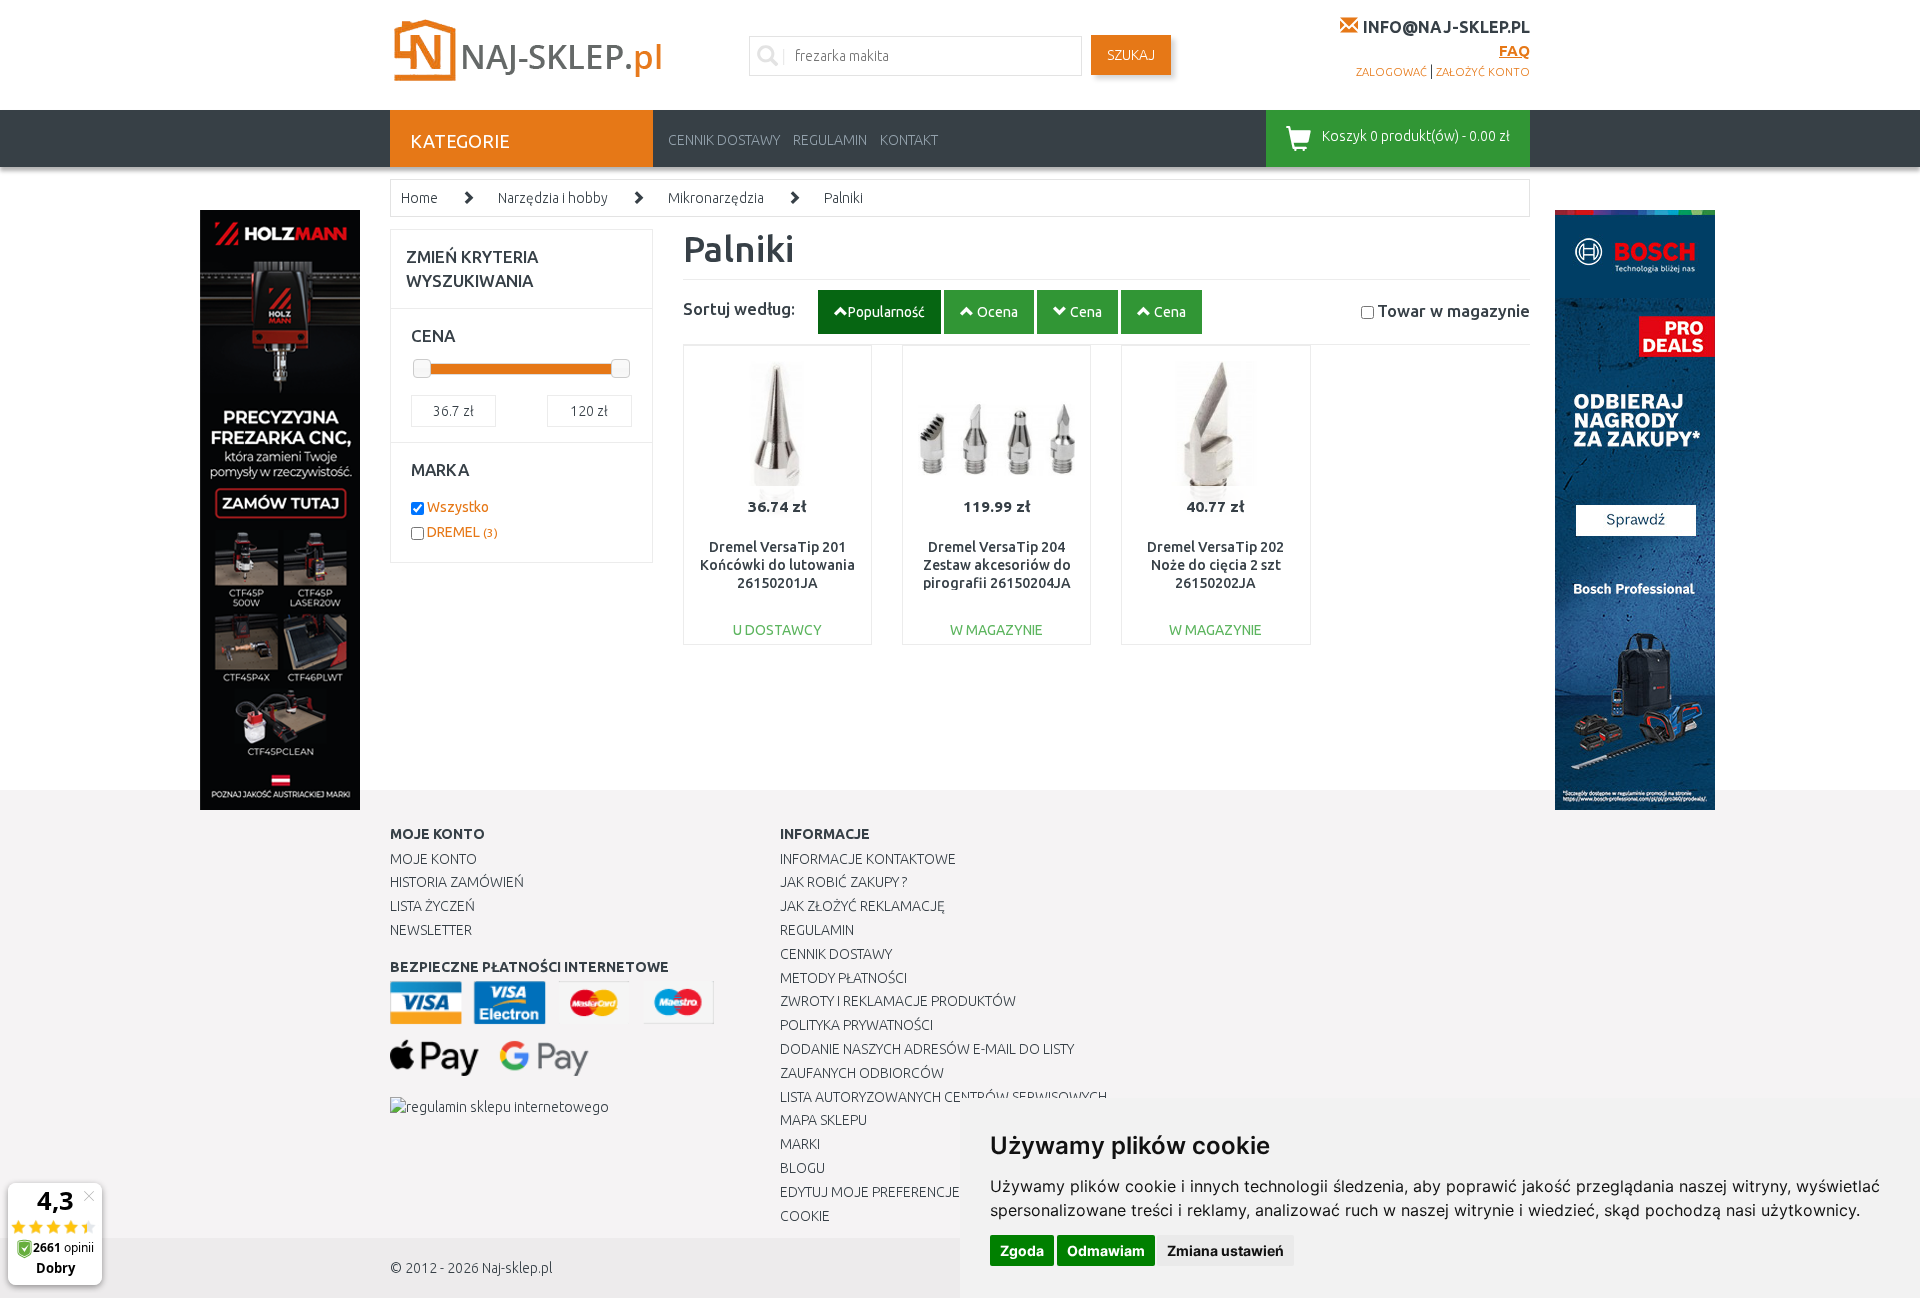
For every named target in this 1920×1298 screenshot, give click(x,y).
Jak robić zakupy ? (843, 882)
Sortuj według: (739, 308)
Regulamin (830, 140)
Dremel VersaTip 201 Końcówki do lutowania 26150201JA (777, 565)
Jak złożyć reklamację (862, 906)
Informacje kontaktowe (868, 859)
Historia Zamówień (457, 882)
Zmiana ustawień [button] (1225, 1250)
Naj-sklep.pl (517, 1268)
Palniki (843, 198)
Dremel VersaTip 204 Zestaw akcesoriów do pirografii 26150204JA (997, 565)
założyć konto (1483, 72)
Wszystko (458, 507)
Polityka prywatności (856, 1025)
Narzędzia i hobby (553, 198)
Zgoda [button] (1022, 1250)
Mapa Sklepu (823, 1120)
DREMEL (462, 532)
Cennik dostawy (724, 140)
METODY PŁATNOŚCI (843, 978)
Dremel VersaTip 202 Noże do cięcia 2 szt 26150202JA (1215, 565)
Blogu (802, 1168)
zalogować (1391, 72)
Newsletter (431, 930)
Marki (800, 1144)
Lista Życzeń (432, 906)
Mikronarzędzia (716, 198)
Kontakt (909, 140)
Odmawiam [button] (1106, 1250)
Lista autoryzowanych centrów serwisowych (943, 1097)
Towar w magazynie (1453, 310)
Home (419, 198)
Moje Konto (433, 859)
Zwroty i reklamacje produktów (898, 1001)
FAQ (1514, 50)
